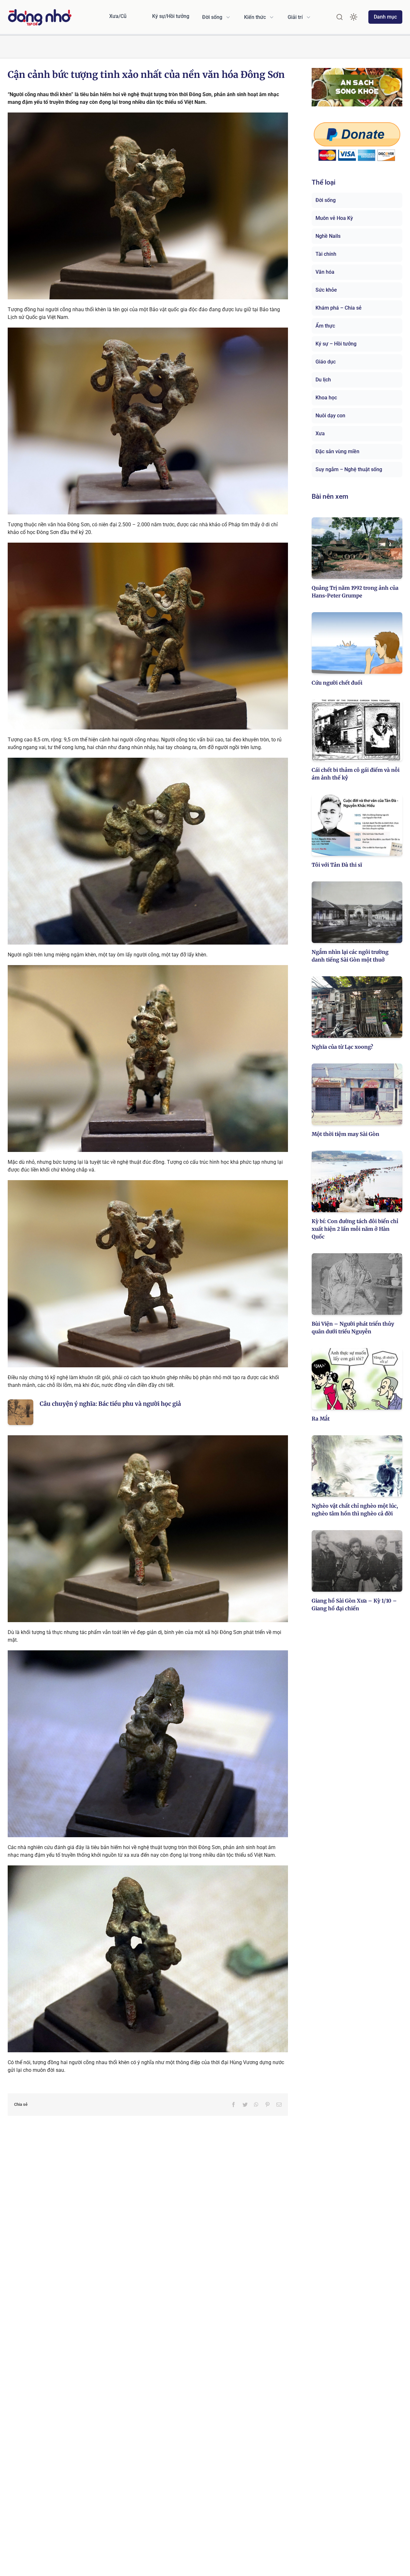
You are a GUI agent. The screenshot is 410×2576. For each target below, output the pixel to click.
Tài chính (326, 254)
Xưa (320, 434)
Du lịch (323, 380)
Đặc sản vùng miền (337, 451)
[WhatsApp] (256, 2105)
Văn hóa (325, 272)
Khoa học (326, 398)
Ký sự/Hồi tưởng (171, 16)
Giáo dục (326, 362)
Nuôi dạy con (330, 416)
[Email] (279, 2105)
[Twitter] (245, 2105)
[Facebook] (234, 2105)
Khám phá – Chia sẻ (339, 308)
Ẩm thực (325, 326)
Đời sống (326, 200)
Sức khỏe (326, 290)
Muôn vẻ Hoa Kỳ (334, 218)
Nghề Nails (328, 236)
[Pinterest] (267, 2105)
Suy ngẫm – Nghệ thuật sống (349, 469)
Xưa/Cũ (118, 16)
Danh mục (385, 17)
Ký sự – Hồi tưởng (336, 344)
